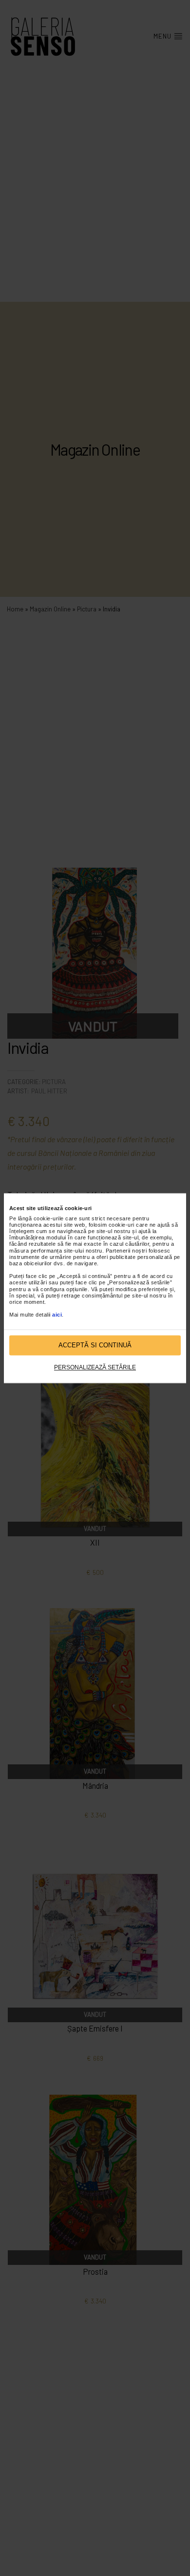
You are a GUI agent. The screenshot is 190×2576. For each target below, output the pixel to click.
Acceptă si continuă (95, 1345)
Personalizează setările (95, 1368)
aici (57, 1315)
